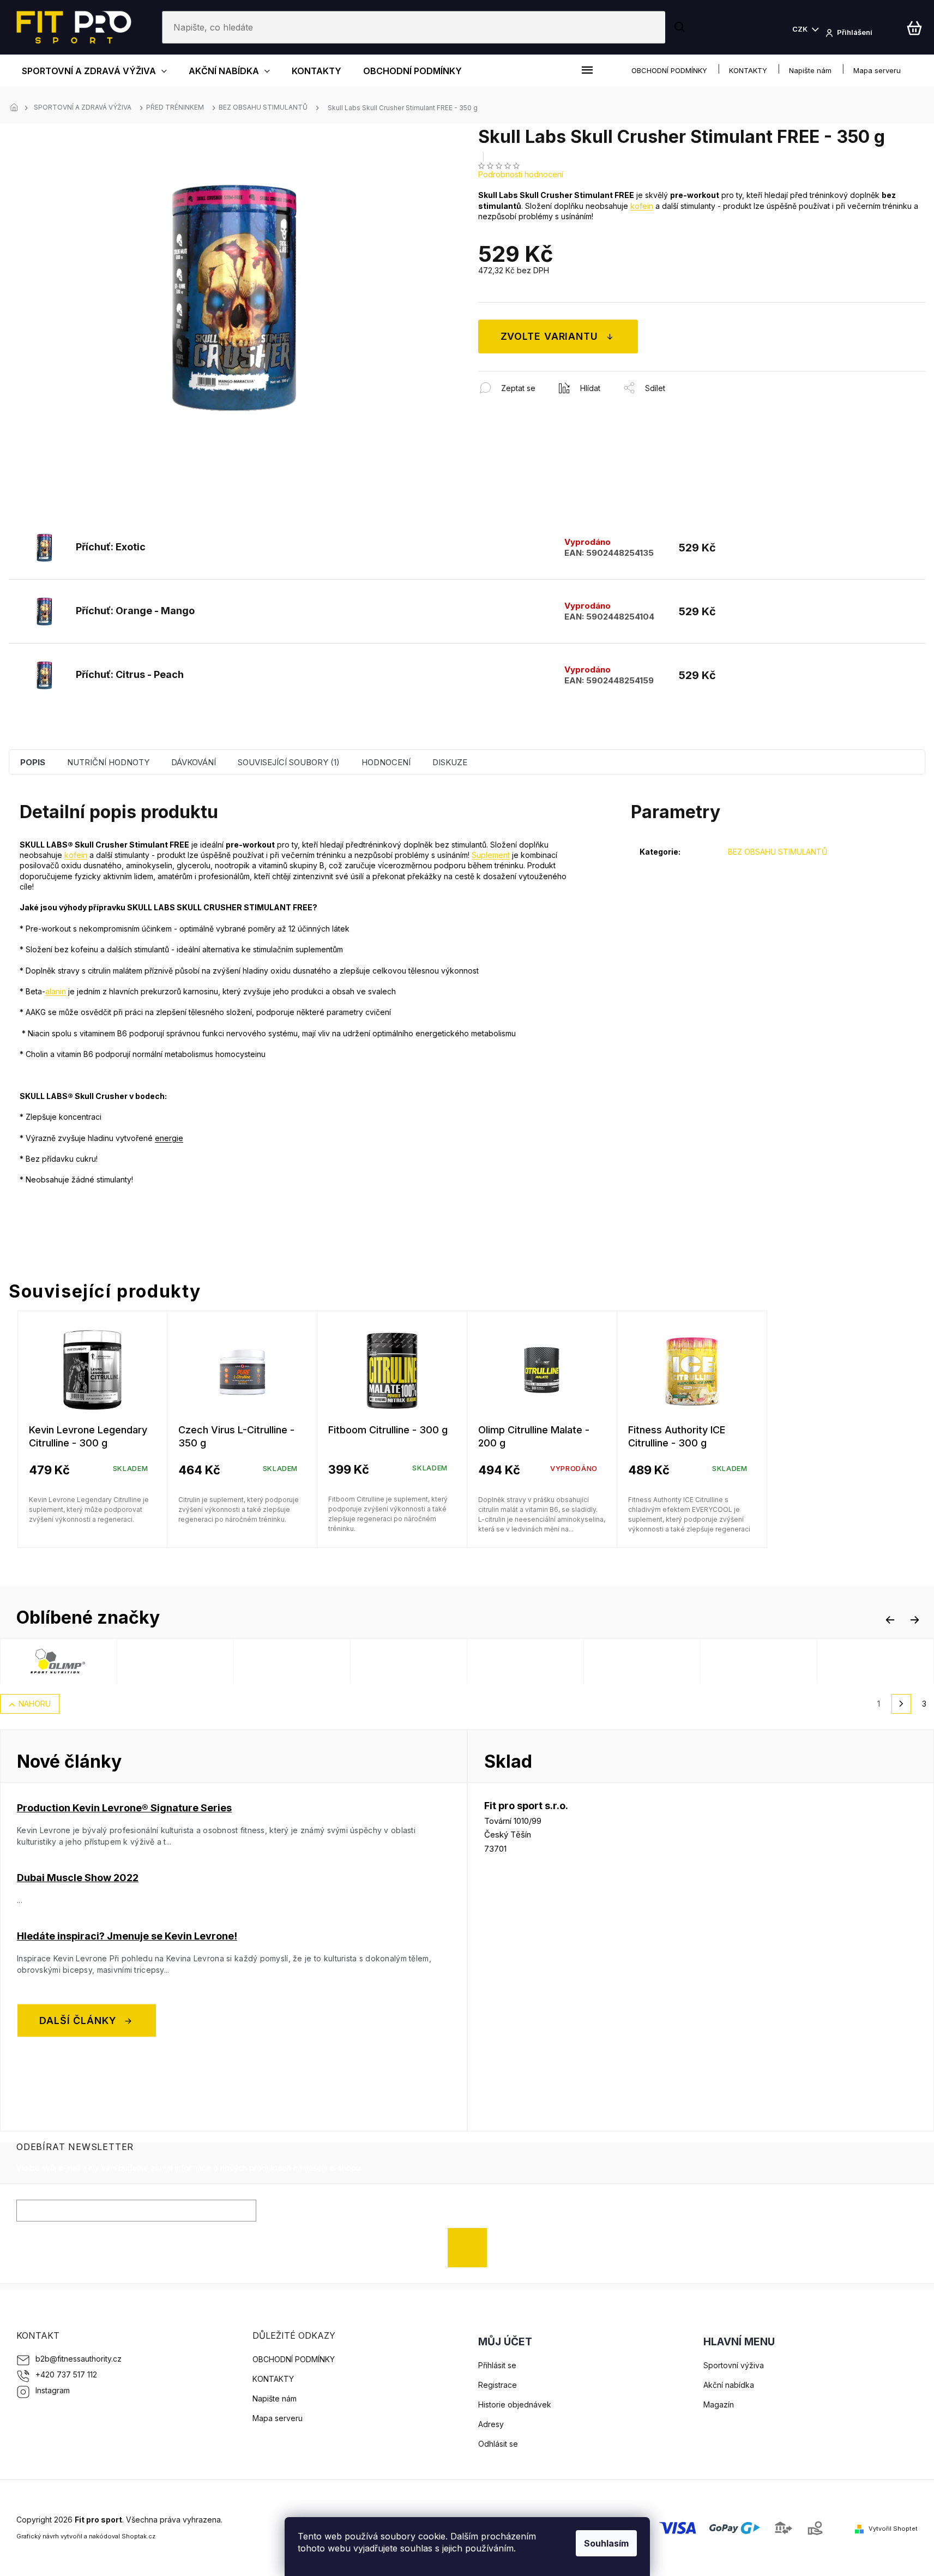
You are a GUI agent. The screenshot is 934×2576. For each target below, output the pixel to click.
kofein (642, 206)
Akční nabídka (729, 2385)
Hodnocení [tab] (386, 762)
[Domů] (17, 108)
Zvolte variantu (550, 336)
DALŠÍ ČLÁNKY (78, 2020)
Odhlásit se (498, 2444)
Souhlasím (606, 2543)
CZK (801, 29)
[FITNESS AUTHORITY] (568, 1661)
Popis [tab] (33, 762)
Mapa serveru (877, 70)
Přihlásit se (471, 2247)
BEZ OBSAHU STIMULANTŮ (778, 852)
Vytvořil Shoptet (893, 2529)
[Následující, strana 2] (901, 1704)
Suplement (491, 855)
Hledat (681, 27)
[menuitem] (94, 71)
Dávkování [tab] (194, 762)
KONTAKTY (748, 70)
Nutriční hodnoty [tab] (108, 762)
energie (169, 1138)
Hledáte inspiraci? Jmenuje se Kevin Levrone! (127, 1936)
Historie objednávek (515, 2404)
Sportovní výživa (734, 2365)
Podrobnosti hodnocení (521, 174)
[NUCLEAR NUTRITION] (335, 1661)
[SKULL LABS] (802, 1661)
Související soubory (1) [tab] (289, 762)
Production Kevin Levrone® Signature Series (124, 1808)
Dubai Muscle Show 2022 (78, 1878)
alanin (56, 991)
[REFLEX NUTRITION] (218, 1661)
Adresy (491, 2424)
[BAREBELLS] (685, 1661)
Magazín (719, 2404)
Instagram (53, 2390)
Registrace (498, 2385)
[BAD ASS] (451, 1661)
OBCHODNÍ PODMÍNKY (669, 70)
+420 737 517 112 (66, 2374)
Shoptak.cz (138, 2536)
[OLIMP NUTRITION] (101, 1661)
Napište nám (810, 70)
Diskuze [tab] (450, 762)
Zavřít (537, 377)
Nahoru (35, 1704)
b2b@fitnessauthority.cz (79, 2359)
